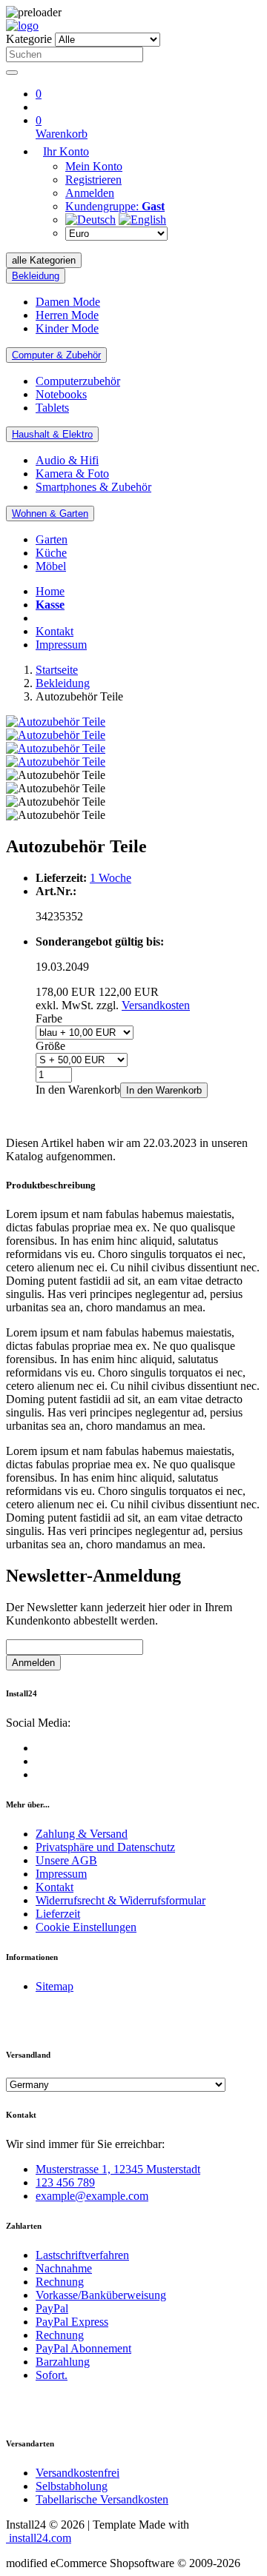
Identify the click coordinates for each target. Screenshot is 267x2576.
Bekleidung (36, 276)
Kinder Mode (67, 328)
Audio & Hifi (67, 460)
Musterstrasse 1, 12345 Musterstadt (118, 2169)
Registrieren (93, 180)
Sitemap (55, 1986)
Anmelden (90, 193)
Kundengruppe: (115, 206)
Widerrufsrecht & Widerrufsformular (121, 1900)
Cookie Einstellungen (86, 1927)
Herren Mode (67, 315)
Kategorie (29, 39)
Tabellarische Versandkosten (102, 2499)
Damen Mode (68, 302)
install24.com (39, 2538)
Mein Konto (94, 166)
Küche (51, 553)
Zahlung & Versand (82, 1834)
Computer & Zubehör (56, 355)
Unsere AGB (66, 1860)
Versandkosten (156, 1005)
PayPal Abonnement (83, 2348)
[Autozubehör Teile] (56, 722)
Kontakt (55, 631)
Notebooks (61, 394)
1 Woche (111, 878)
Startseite (57, 670)
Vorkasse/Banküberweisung (101, 2295)
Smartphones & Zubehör (93, 487)
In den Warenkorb (164, 1090)
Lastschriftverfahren (82, 2255)
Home (50, 591)
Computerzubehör (78, 381)
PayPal (52, 2308)
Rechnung (60, 2282)
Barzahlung (63, 2362)
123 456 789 (65, 2182)
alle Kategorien (44, 260)
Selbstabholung (72, 2486)
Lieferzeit (58, 1914)
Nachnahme (64, 2268)
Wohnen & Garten (50, 513)
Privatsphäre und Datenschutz (105, 1847)
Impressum (61, 645)
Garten (52, 539)
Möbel (51, 566)
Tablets (52, 408)
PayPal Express (72, 2322)
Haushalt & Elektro (52, 434)
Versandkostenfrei (78, 2473)
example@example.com (92, 2196)
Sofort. (52, 2375)
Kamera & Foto (72, 474)
